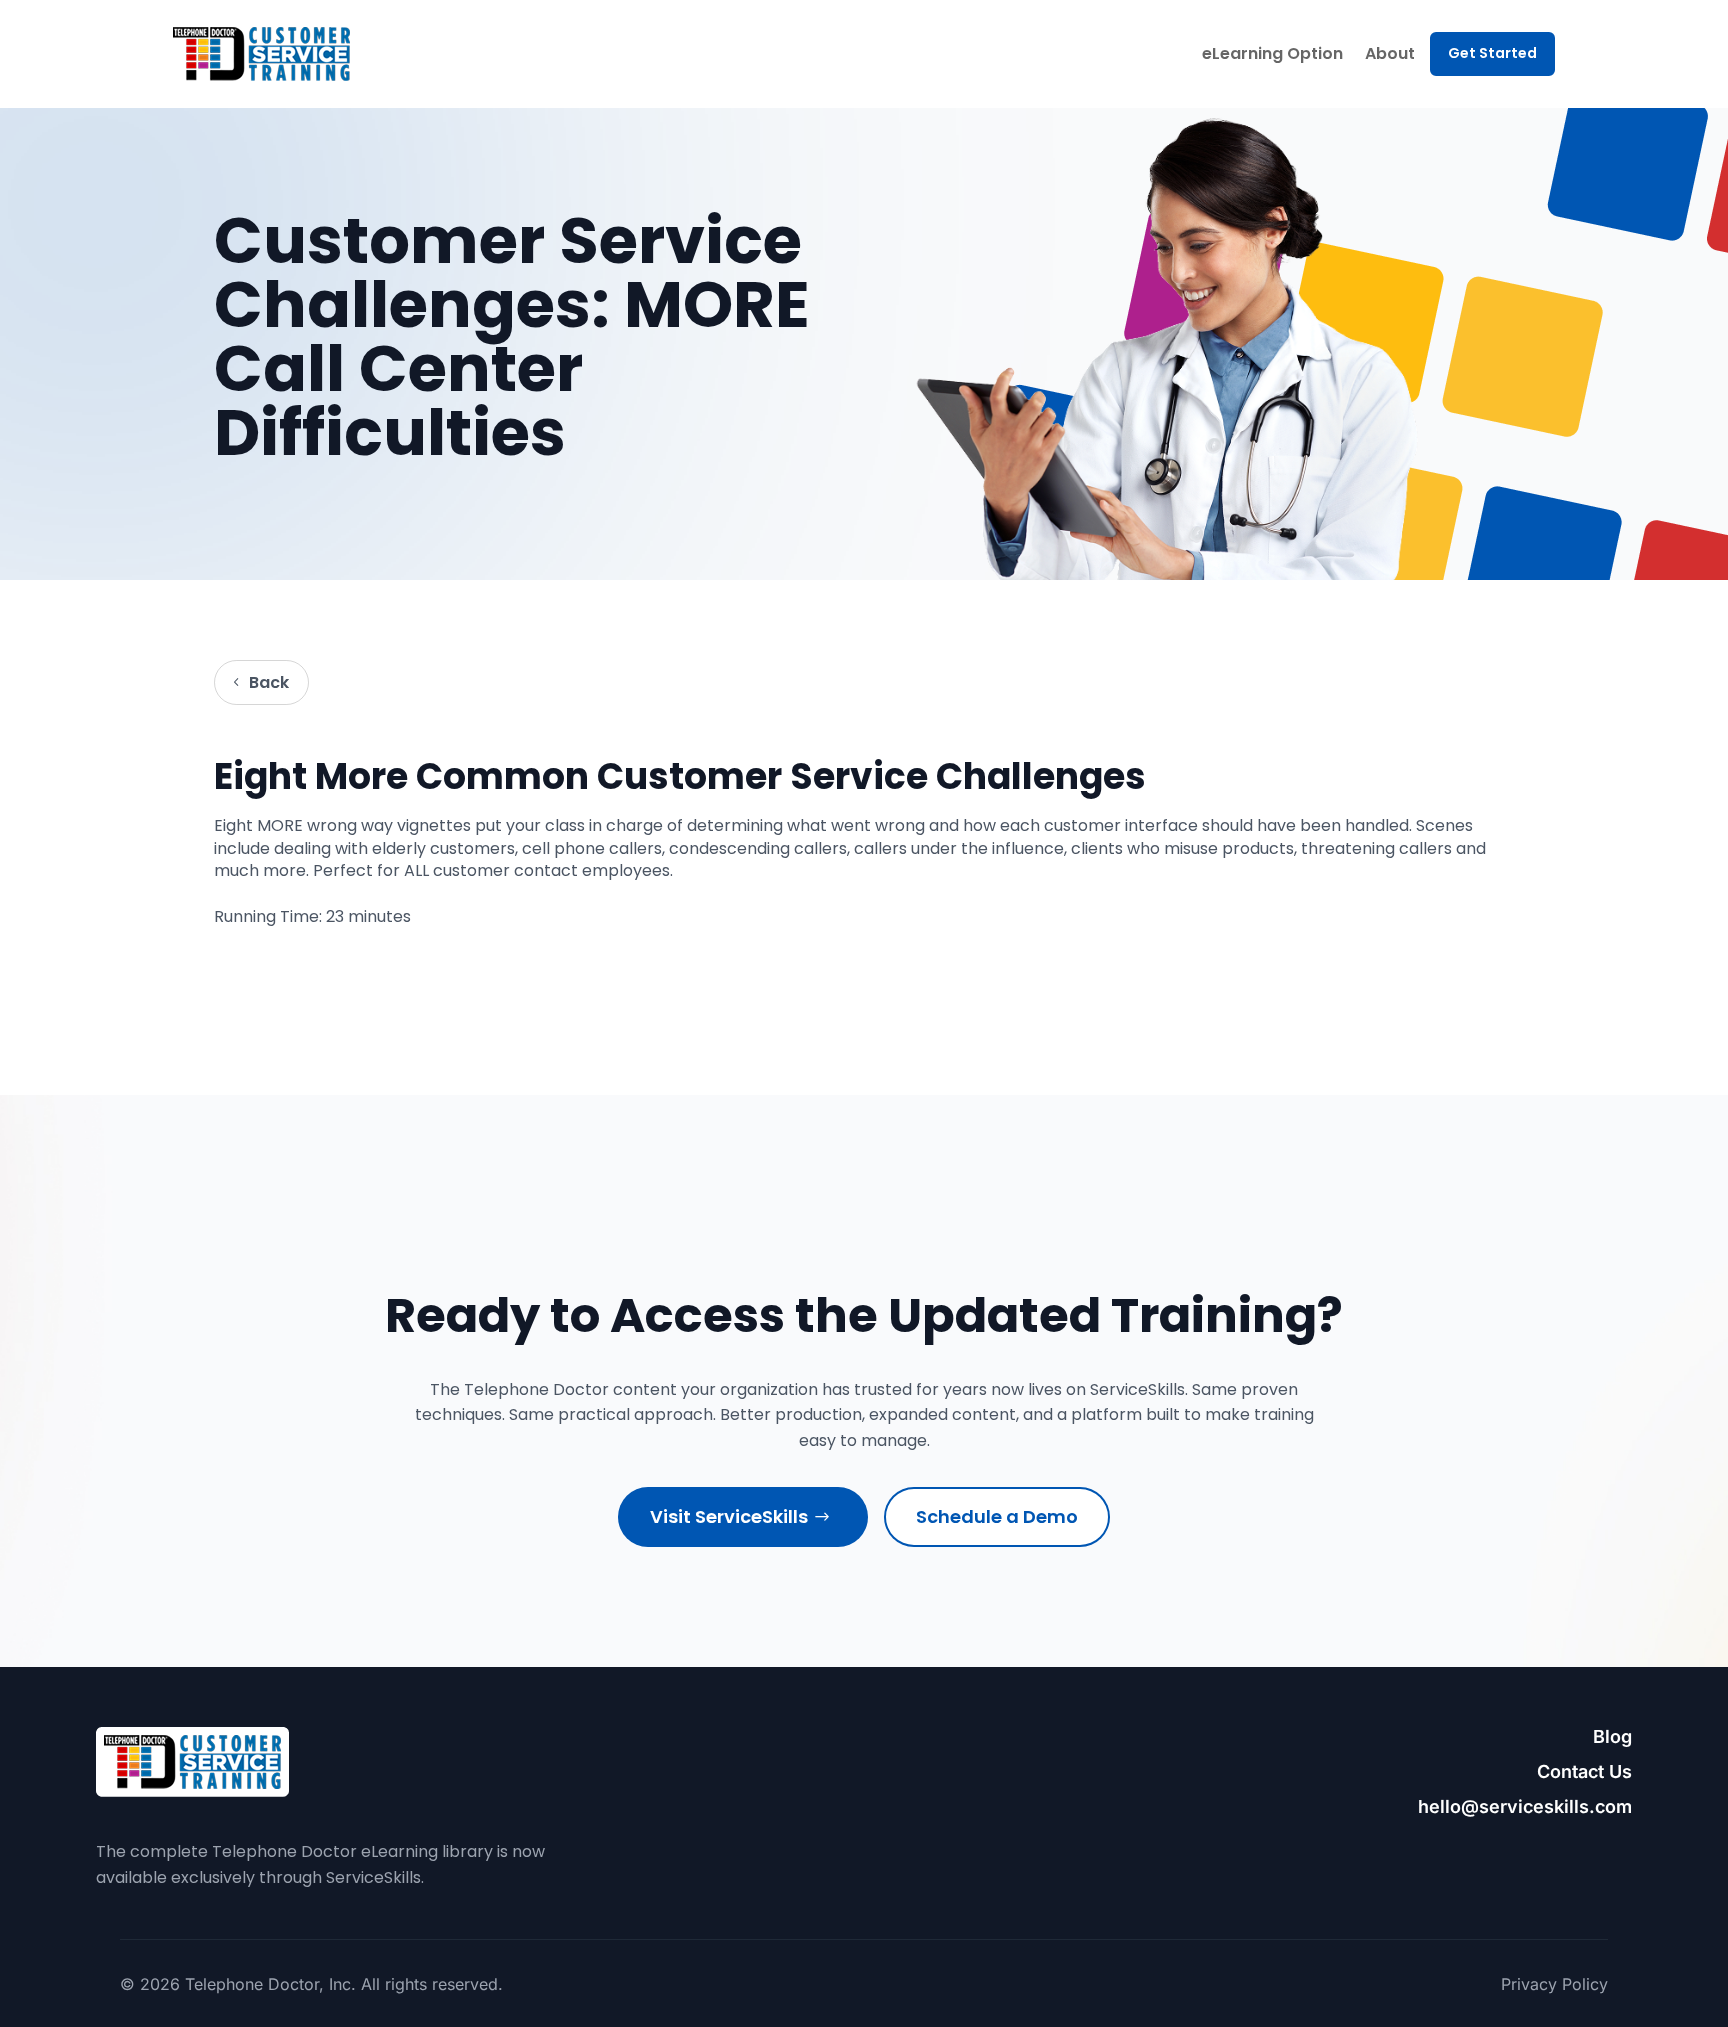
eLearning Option (1272, 53)
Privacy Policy (1554, 1984)
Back (269, 682)
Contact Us (1584, 1771)
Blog (1612, 1736)
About (1390, 53)
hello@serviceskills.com (1525, 1806)
